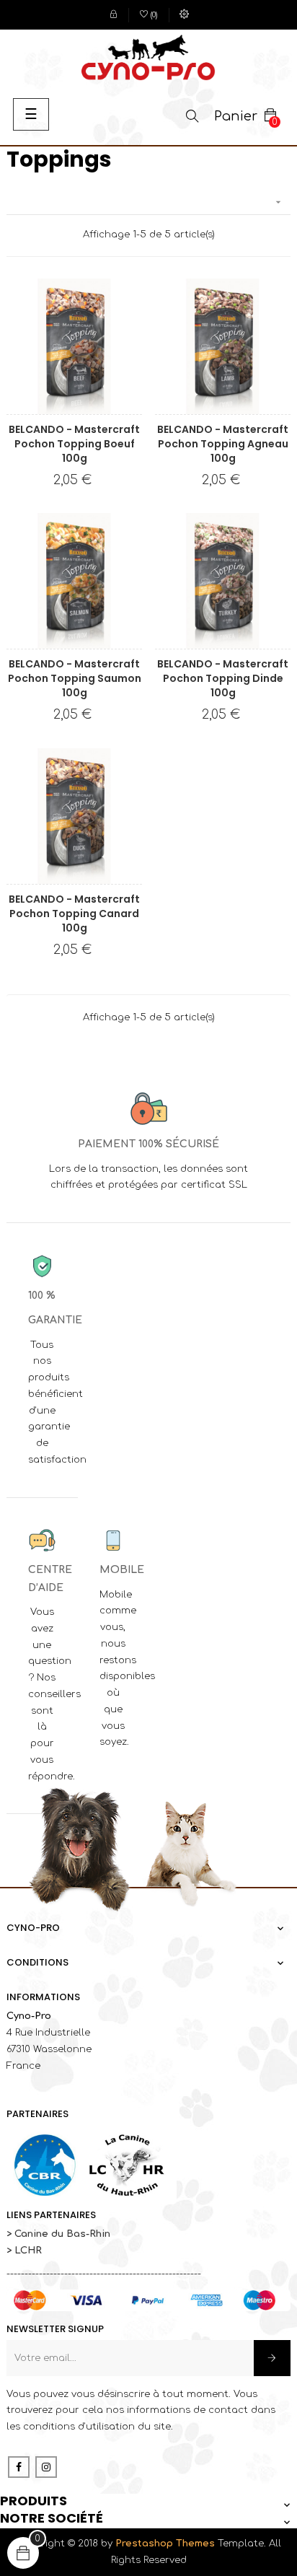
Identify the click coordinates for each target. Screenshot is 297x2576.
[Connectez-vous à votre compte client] (114, 15)
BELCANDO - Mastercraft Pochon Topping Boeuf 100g (74, 444)
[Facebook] (19, 2467)
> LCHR (24, 2251)
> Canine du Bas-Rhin (58, 2234)
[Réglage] (184, 15)
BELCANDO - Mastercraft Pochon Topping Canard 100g (74, 914)
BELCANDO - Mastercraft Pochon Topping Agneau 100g (223, 444)
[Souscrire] (272, 2358)
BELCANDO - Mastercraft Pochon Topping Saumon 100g (75, 678)
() (149, 16)
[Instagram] (46, 2467)
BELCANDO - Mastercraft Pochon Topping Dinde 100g (223, 678)
